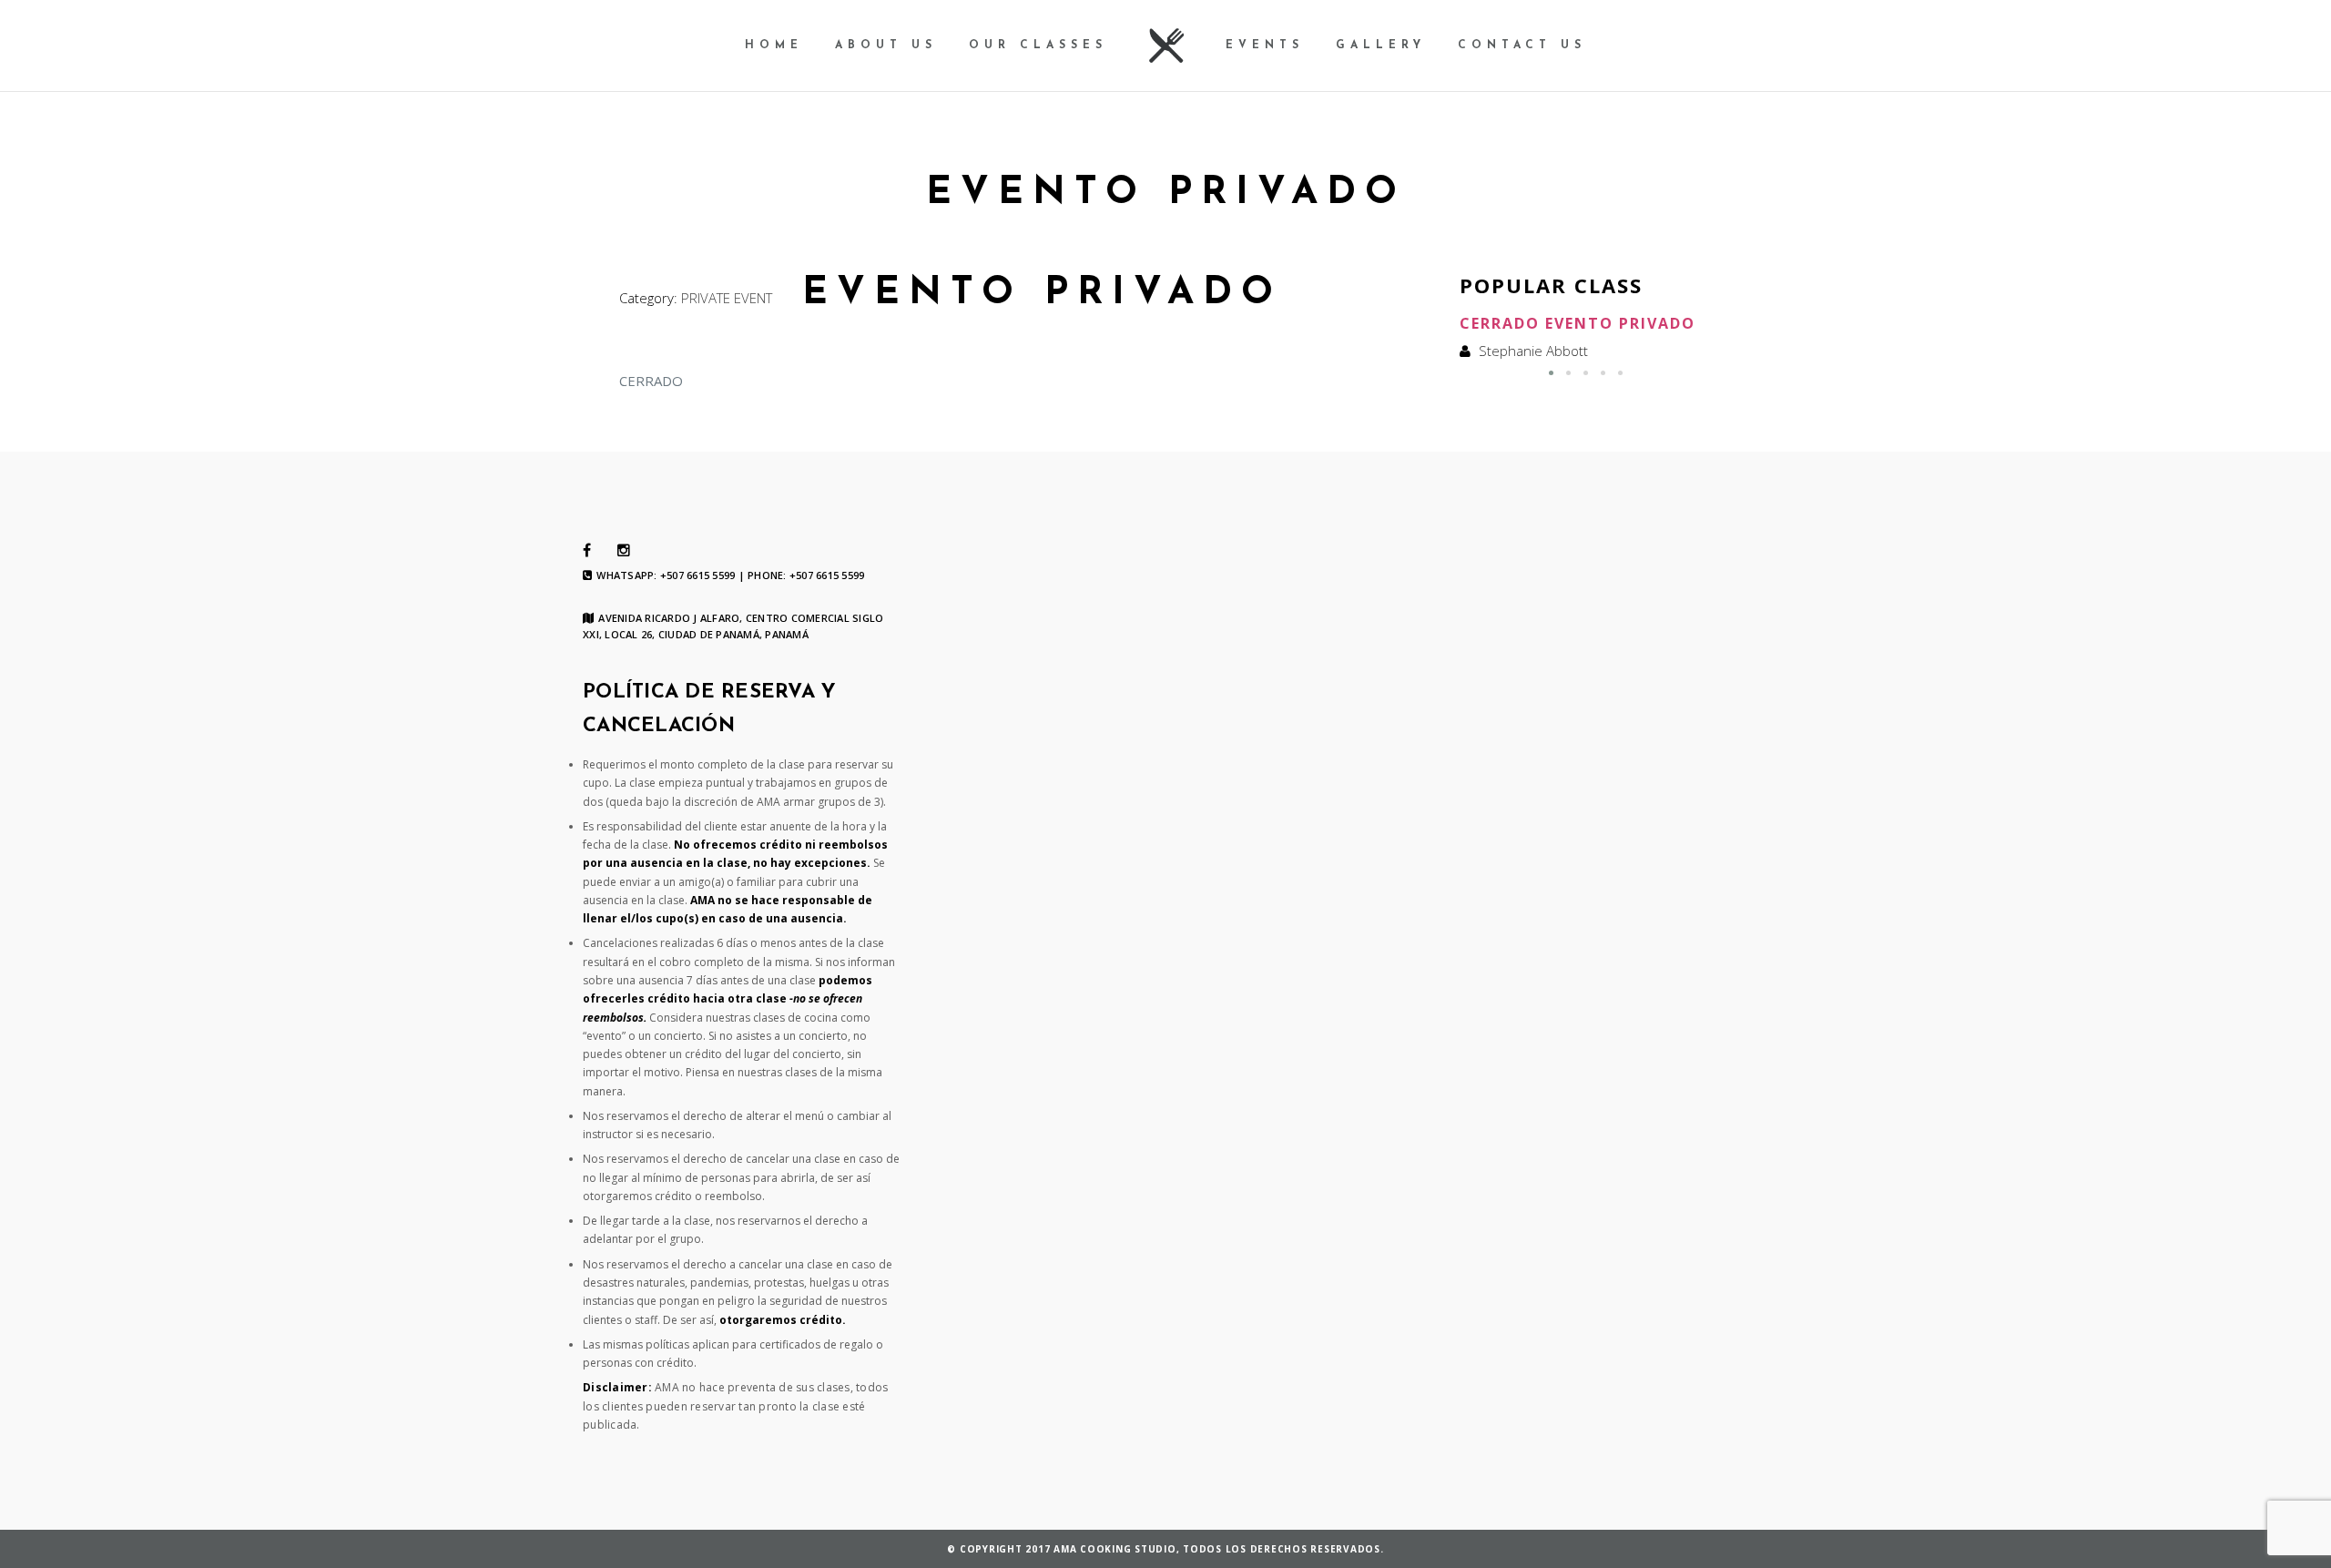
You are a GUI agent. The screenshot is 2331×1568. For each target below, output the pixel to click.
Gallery (1381, 46)
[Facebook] (587, 551)
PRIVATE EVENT (727, 298)
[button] (1551, 373)
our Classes (1038, 46)
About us (886, 46)
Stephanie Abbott (1533, 351)
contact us (1522, 46)
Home (774, 46)
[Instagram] (624, 551)
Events (1265, 46)
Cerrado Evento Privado (1578, 323)
